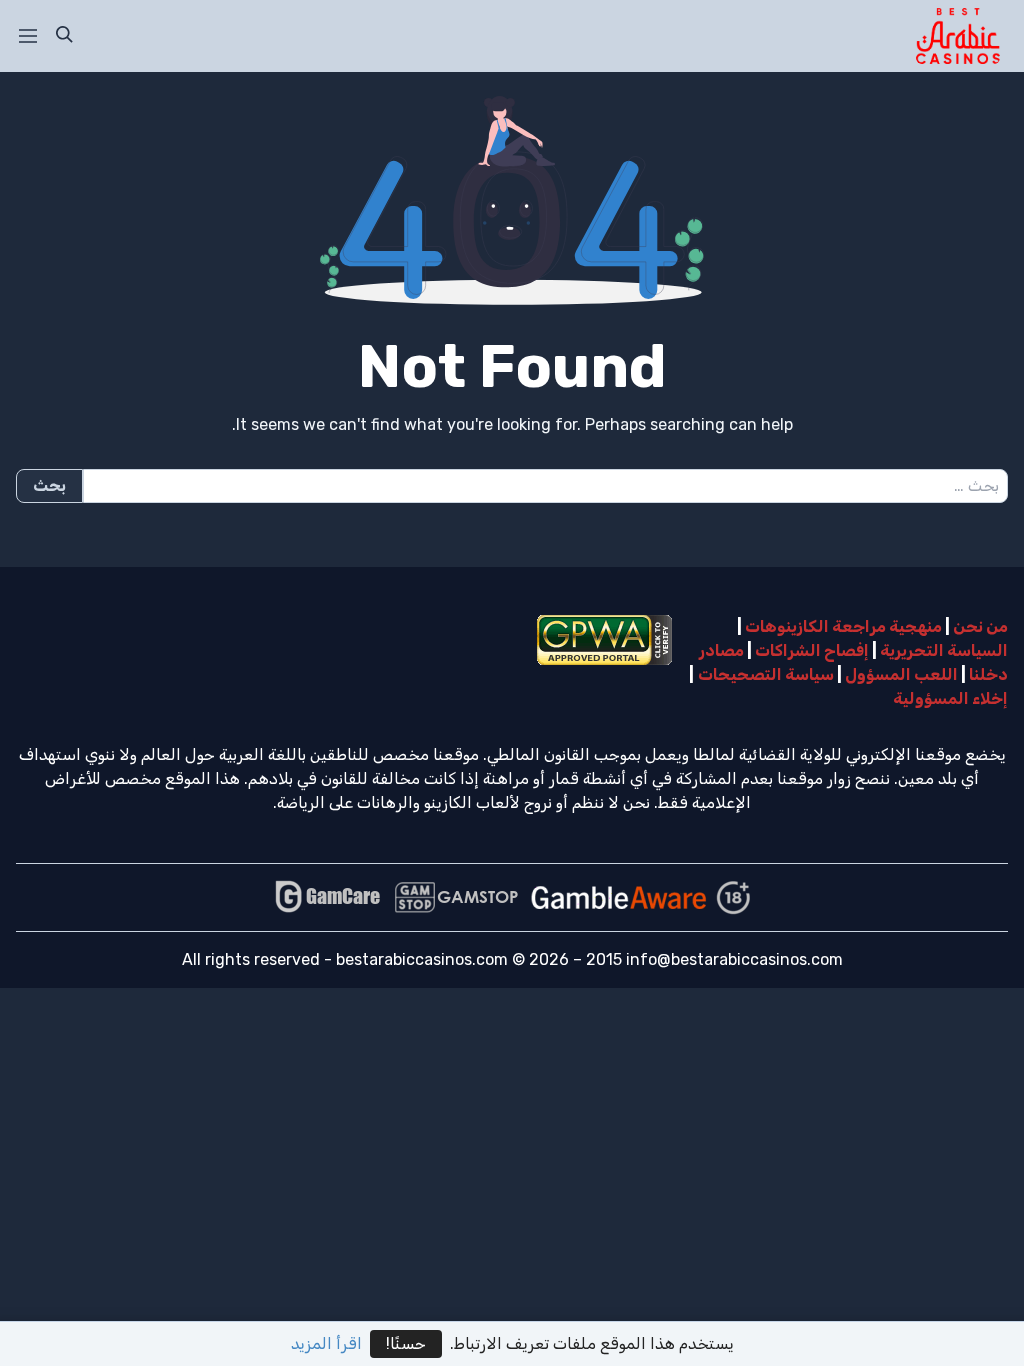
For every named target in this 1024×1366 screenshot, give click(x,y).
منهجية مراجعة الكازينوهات (843, 626)
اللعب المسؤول (901, 674)
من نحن (980, 626)
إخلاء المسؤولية (950, 698)
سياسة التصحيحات (766, 674)
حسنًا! (406, 1343)
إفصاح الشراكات (812, 650)
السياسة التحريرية (944, 650)
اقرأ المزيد (326, 1343)
